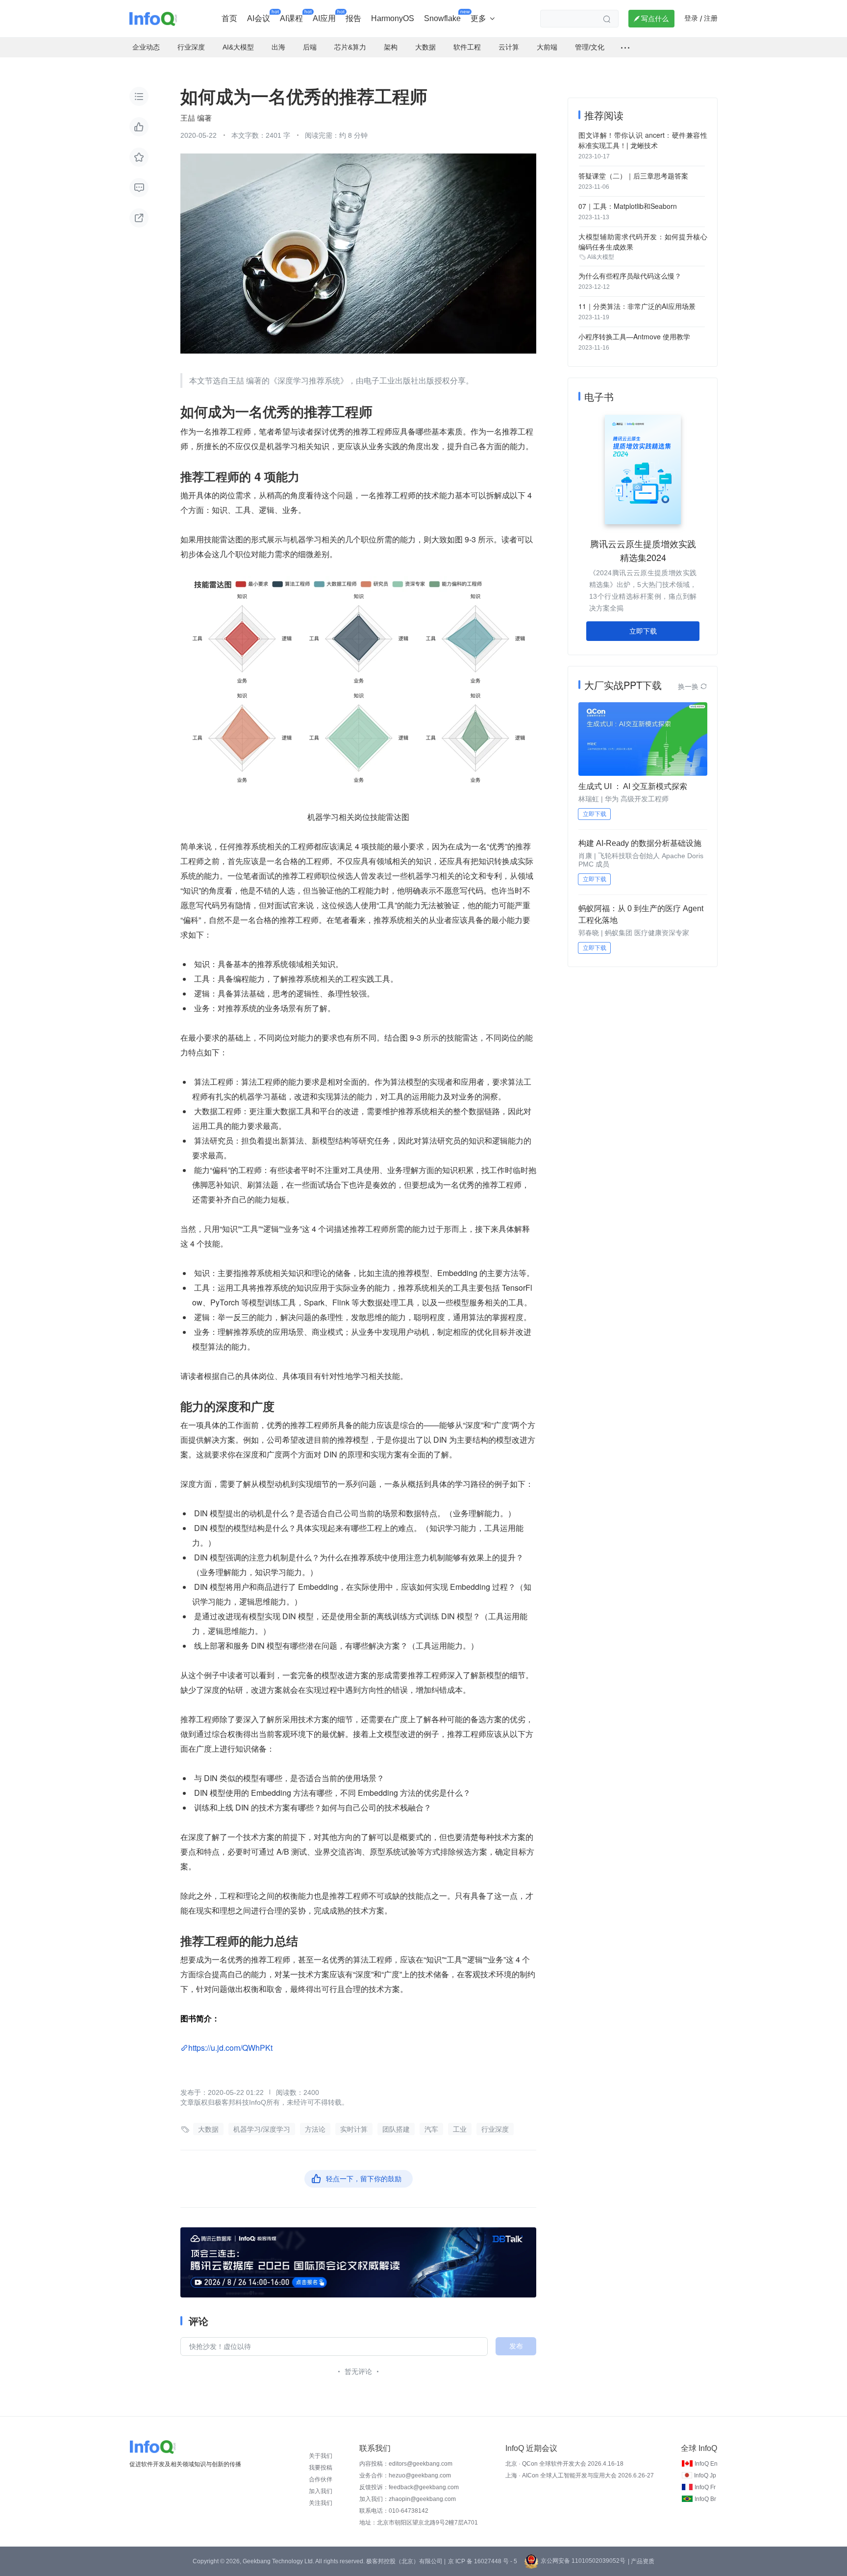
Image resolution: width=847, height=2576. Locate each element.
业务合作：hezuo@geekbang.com (405, 2475)
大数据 (208, 2129)
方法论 (315, 2129)
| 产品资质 (641, 2561)
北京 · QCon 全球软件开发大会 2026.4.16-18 (564, 2464)
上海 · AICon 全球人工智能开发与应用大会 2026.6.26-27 (580, 2475)
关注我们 (321, 2503)
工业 (460, 2129)
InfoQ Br (705, 2499)
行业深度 (495, 2129)
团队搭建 (396, 2129)
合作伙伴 (321, 2479)
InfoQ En (706, 2464)
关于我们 (321, 2456)
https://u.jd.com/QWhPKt (230, 2048)
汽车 (431, 2129)
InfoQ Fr (705, 2487)
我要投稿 (321, 2468)
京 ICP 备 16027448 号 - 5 (483, 2561)
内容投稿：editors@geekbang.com (406, 2464)
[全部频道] (625, 48)
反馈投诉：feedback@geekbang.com (409, 2487)
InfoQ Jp (705, 2475)
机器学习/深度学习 (262, 2129)
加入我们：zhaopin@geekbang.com (408, 2499)
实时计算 (354, 2129)
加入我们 (321, 2491)
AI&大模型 (601, 257)
